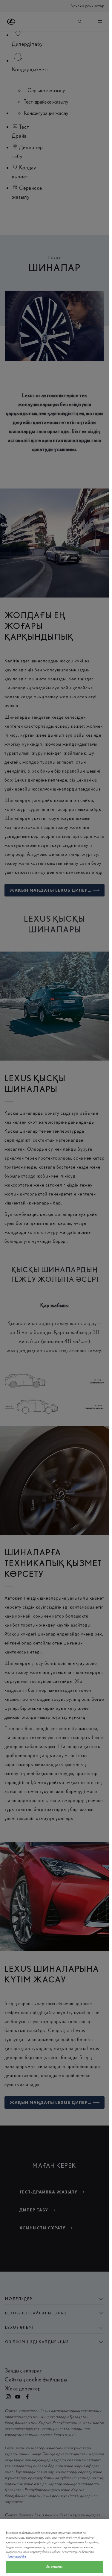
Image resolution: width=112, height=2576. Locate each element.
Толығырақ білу (17, 2556)
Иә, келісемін (54, 2567)
